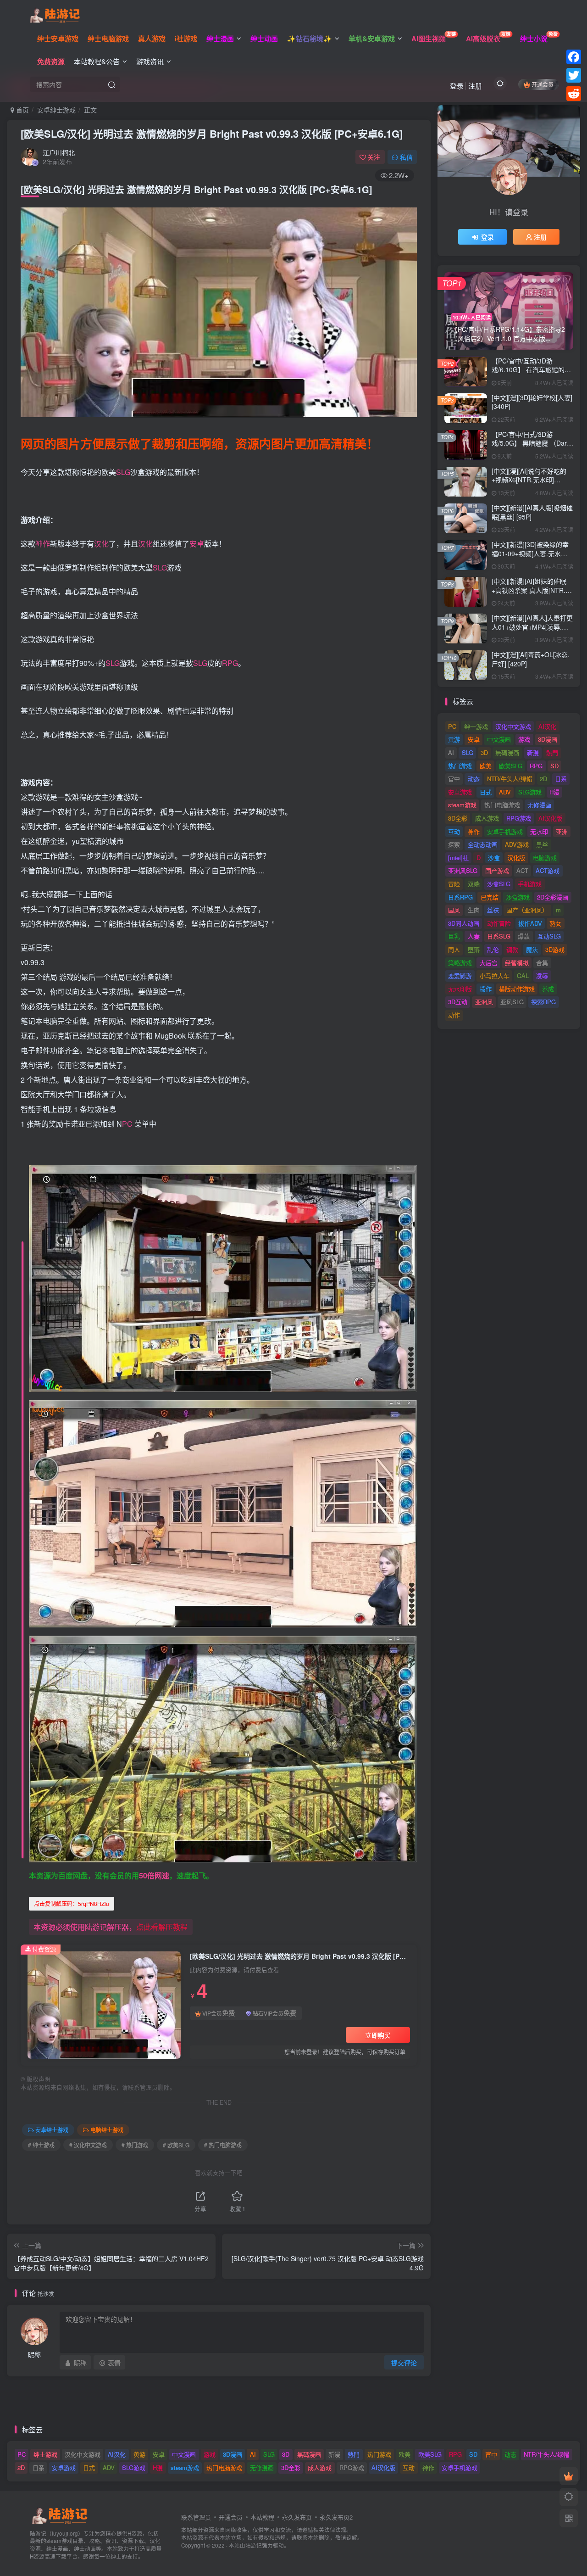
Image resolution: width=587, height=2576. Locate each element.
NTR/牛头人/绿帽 (510, 779)
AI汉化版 (550, 818)
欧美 (486, 766)
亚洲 (562, 831)
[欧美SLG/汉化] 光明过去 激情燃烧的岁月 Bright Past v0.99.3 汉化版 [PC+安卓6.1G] (212, 134)
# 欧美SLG (176, 2145)
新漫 (533, 752)
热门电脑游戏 (502, 805)
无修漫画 (539, 805)
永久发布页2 (336, 2517)
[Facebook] (574, 57)
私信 (406, 157)
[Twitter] (574, 75)
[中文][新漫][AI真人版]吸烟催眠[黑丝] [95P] (532, 512)
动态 (474, 779)
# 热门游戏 (135, 2145)
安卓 (197, 544)
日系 (561, 779)
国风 (454, 910)
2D (543, 779)
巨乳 (454, 936)
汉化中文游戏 (513, 726)
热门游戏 (460, 766)
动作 (454, 1015)
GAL (523, 975)
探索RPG (543, 1002)
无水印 (539, 831)
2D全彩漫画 (553, 897)
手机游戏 (530, 884)
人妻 (474, 936)
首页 (22, 110)
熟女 (555, 923)
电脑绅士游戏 (107, 2130)
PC (127, 1124)
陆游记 (254, 2545)
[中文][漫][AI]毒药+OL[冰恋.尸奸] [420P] (531, 659)
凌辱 (542, 975)
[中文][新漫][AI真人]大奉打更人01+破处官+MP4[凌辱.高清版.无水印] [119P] (532, 627)
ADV (505, 792)
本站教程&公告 (97, 61)
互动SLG (549, 936)
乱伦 (493, 949)
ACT (522, 870)
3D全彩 (458, 818)
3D (484, 752)
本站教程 (262, 2517)
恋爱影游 (460, 975)
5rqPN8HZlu (72, 1903)
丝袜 (493, 910)
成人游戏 (487, 818)
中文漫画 (499, 739)
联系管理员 (196, 2517)
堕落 (474, 949)
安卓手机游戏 (505, 831)
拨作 (486, 989)
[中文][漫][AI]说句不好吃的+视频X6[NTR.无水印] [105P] (529, 480)
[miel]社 (458, 858)
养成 (548, 989)
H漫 (554, 792)
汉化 (101, 544)
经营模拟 (517, 963)
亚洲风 (484, 1002)
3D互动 (458, 1002)
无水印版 (460, 989)
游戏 (524, 739)
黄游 (454, 739)
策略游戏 (460, 963)
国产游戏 (497, 870)
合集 (542, 963)
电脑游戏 (545, 858)
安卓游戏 (460, 792)
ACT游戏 (548, 870)
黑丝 (542, 844)
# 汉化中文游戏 (88, 2145)
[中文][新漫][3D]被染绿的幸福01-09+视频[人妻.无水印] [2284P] (530, 553)
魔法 (532, 949)
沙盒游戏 (518, 897)
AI (451, 752)
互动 (454, 831)
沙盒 (494, 858)
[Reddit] (574, 94)
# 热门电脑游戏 (223, 2145)
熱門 (552, 752)
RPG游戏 (519, 818)
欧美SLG (511, 766)
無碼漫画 (507, 752)
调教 (512, 949)
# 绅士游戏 (41, 2145)
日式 (486, 792)
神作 (43, 544)
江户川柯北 (59, 152)
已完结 (490, 897)
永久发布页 (297, 2517)
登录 (457, 86)
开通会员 (543, 84)
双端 (474, 884)
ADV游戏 (517, 844)
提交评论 (404, 2363)
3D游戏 (555, 949)
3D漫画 (548, 739)
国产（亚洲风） (527, 910)
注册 (475, 86)
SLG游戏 (530, 792)
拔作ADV (530, 923)
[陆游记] (55, 14)
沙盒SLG (499, 884)
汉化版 (516, 858)
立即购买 (378, 2035)
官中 (454, 779)
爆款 (524, 936)
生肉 (474, 910)
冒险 (454, 884)
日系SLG (499, 936)
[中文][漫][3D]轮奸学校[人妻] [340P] (532, 402)
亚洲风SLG (463, 870)
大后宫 (489, 963)
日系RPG (460, 897)
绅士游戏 (476, 726)
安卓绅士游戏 (56, 110)
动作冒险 (499, 923)
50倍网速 (154, 1875)
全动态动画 (483, 844)
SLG (123, 472)
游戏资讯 (150, 61)
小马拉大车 (495, 975)
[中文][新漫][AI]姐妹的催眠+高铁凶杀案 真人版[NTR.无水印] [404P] (532, 590)
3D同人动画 (464, 923)
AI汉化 (547, 726)
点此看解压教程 (162, 1927)
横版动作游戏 (517, 989)
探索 (454, 844)
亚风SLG (512, 1002)
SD (554, 766)
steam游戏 (462, 805)
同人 (454, 949)
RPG (230, 663)
